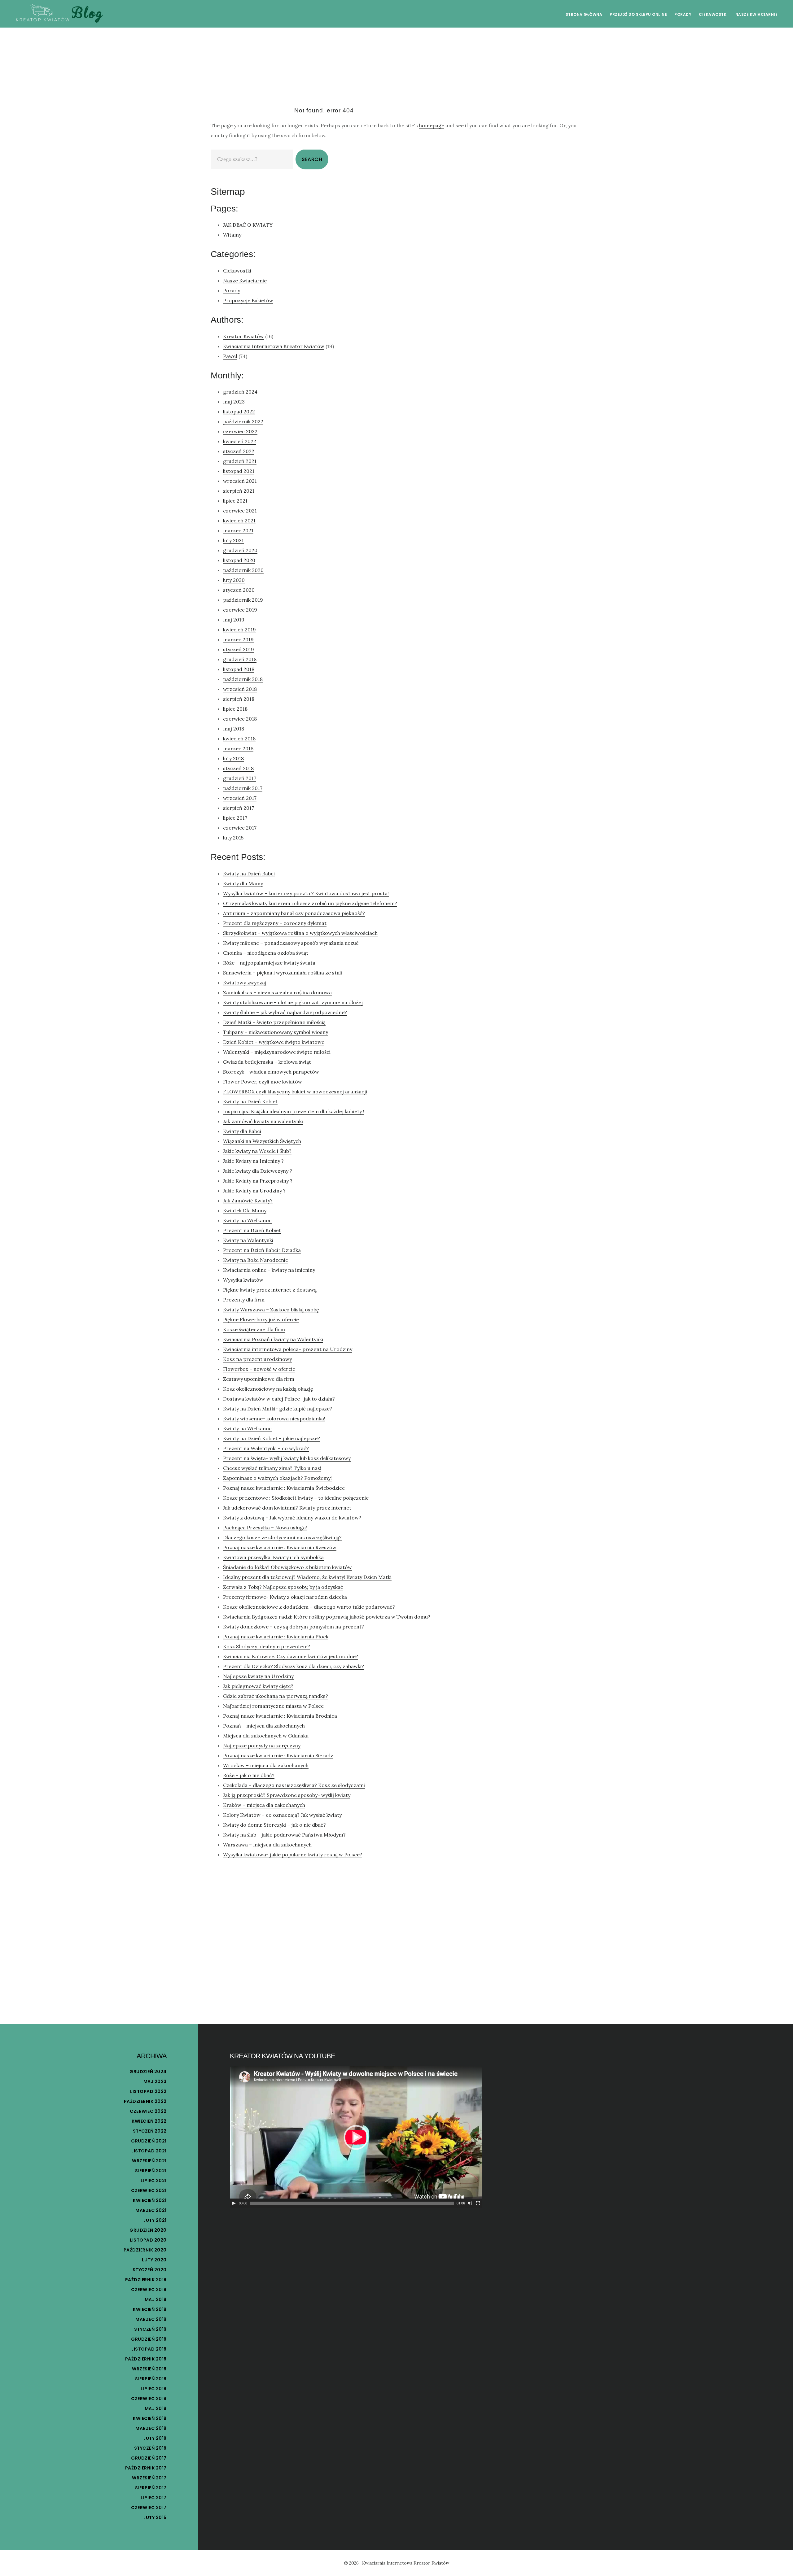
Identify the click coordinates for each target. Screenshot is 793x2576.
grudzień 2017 (240, 778)
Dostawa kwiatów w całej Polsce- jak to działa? (279, 1399)
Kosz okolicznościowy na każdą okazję (268, 1389)
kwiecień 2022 (240, 441)
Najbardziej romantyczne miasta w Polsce (273, 1706)
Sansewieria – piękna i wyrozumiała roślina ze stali (283, 973)
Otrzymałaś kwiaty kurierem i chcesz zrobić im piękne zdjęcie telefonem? (310, 903)
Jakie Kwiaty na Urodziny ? (254, 1191)
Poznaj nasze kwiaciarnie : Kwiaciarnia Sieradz (278, 1755)
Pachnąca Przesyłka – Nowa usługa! (265, 1528)
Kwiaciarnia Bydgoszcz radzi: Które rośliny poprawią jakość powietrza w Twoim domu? (327, 1617)
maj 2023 (234, 402)
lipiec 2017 (235, 818)
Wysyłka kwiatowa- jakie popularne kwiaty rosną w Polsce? (293, 1855)
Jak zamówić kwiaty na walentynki (263, 1121)
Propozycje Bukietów (248, 300)
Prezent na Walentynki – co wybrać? (266, 1448)
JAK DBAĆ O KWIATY (248, 225)
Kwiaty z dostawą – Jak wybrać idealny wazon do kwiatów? (292, 1518)
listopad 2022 (239, 412)
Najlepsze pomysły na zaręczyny (262, 1746)
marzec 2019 (238, 639)
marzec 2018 (238, 748)
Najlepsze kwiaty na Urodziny (258, 1676)
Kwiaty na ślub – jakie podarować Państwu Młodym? (284, 1835)
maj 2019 (234, 620)
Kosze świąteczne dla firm (254, 1329)
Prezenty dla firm (244, 1300)
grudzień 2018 (240, 659)
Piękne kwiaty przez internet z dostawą (270, 1290)
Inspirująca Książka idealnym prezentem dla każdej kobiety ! (294, 1111)
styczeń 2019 (239, 649)
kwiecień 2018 (239, 739)
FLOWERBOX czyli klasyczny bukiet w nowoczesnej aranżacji (295, 1092)
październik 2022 (243, 421)
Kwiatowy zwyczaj (245, 983)
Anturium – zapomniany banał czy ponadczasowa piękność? (294, 913)
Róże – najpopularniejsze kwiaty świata (269, 963)
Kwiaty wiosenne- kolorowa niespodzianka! (274, 1419)
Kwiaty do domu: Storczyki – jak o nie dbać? (274, 1825)
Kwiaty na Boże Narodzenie (256, 1260)
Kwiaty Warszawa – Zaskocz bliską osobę (271, 1310)
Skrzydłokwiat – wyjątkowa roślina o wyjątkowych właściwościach (300, 933)
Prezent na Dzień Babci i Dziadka (262, 1250)
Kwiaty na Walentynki (248, 1240)
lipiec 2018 (235, 709)
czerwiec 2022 (240, 431)
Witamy (232, 235)
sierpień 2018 (239, 699)
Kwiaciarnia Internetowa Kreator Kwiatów (274, 346)
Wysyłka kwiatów (243, 1280)
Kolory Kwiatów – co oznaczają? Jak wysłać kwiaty (282, 1815)
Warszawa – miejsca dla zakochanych (267, 1845)
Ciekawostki (237, 271)
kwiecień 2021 (239, 521)
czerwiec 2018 (240, 719)
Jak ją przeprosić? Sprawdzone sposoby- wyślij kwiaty (287, 1795)
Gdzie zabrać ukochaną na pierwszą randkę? (276, 1696)
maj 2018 (234, 729)
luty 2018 (233, 758)
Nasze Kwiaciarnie (245, 281)
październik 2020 (243, 570)
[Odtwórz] (234, 2203)
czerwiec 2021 (240, 511)
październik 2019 (243, 600)
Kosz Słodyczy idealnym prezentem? (267, 1646)
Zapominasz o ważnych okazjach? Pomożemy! (277, 1478)
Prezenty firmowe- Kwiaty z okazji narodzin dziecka (285, 1597)
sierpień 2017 (239, 808)
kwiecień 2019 (239, 630)
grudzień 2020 (240, 550)
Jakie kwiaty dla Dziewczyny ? (258, 1171)
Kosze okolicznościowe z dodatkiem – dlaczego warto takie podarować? (309, 1607)
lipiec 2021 (235, 501)
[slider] (352, 2203)
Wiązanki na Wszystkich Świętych (262, 1141)
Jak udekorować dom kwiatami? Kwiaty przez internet (287, 1508)
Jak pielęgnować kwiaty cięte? (258, 1686)
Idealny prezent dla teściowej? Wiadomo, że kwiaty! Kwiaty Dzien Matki (307, 1577)
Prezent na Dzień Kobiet (252, 1230)
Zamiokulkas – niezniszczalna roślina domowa (277, 992)
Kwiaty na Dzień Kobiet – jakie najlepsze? (272, 1438)
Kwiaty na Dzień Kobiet (250, 1101)
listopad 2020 (239, 560)
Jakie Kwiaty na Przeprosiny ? (258, 1181)
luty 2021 (233, 540)
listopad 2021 (239, 471)
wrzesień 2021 (240, 481)
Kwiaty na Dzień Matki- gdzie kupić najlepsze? (278, 1409)
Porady (232, 290)
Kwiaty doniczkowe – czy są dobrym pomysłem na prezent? (294, 1627)
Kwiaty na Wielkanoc (247, 1220)
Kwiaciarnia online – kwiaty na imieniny (269, 1270)
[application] (356, 2137)
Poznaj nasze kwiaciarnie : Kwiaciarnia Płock (276, 1637)
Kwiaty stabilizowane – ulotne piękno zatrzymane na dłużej (293, 1002)
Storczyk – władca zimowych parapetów (271, 1072)
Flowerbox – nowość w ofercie (259, 1369)
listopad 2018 (239, 669)
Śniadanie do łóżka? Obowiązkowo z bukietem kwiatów (287, 1567)
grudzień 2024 (240, 392)
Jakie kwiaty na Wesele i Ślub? (257, 1151)
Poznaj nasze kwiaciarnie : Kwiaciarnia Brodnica (280, 1716)
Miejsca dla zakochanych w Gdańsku (266, 1736)
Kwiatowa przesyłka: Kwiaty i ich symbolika (273, 1557)
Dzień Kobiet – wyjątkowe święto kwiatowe (274, 1042)
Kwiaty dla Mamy (243, 883)
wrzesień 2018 (240, 689)
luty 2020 (234, 580)
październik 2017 (243, 788)
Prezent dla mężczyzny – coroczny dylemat (275, 923)
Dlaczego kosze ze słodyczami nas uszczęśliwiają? (282, 1537)
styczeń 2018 (238, 768)
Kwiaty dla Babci (242, 1131)
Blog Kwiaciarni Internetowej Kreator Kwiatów (59, 14)
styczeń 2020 (239, 590)
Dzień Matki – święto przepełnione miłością (274, 1022)
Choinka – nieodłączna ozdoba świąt (266, 953)
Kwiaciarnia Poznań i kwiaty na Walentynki (273, 1339)
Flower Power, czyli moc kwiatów (263, 1082)
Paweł (230, 356)
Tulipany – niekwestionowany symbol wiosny (276, 1032)
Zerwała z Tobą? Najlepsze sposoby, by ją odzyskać (283, 1587)
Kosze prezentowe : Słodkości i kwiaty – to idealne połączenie (296, 1498)
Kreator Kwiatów (243, 336)
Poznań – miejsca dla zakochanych (264, 1726)
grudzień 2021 (240, 461)
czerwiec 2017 (240, 828)
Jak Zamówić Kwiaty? (248, 1201)
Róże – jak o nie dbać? (249, 1775)
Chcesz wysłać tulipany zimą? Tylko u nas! (272, 1468)
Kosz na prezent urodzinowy (257, 1359)
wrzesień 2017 (240, 798)
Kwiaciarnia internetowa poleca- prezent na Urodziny (288, 1349)
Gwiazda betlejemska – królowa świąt (267, 1062)
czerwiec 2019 (240, 610)
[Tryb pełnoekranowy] (478, 2203)
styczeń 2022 (239, 451)
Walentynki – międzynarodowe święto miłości (277, 1052)
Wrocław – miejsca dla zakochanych (266, 1765)
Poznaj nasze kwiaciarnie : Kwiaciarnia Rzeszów (280, 1547)
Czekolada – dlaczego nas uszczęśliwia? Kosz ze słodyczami (294, 1785)
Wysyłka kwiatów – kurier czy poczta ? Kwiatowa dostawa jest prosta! (306, 893)
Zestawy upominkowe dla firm (259, 1379)
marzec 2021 (238, 530)
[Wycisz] (470, 2203)
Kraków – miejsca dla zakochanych (264, 1805)
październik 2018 (243, 679)
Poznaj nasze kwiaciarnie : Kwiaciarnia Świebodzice (284, 1488)
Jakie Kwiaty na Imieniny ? (253, 1161)
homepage (432, 125)
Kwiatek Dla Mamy (245, 1210)
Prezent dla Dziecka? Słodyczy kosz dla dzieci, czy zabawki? (294, 1666)
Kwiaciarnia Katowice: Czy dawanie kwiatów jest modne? (291, 1656)
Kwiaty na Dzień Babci (249, 874)
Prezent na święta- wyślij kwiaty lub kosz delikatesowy (287, 1458)
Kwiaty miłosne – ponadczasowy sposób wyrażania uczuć (291, 943)
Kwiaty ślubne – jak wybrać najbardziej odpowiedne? (285, 1012)
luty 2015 (233, 838)
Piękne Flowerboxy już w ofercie (261, 1319)
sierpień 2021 (239, 491)
